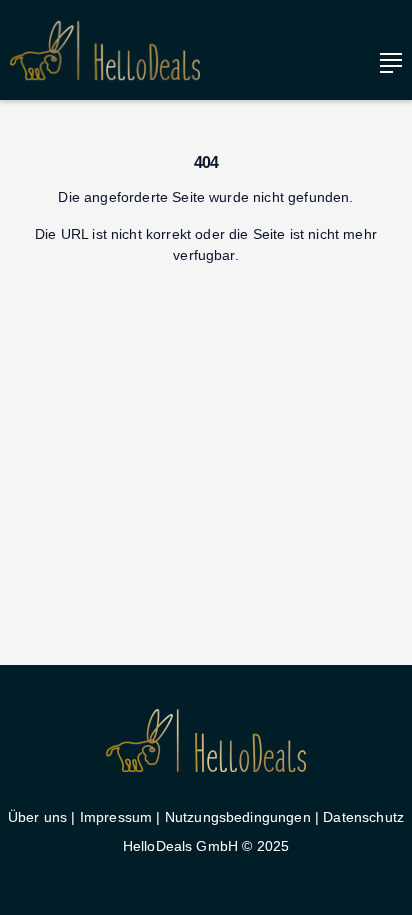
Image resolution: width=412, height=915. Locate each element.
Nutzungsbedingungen (238, 817)
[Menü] (386, 63)
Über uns (37, 817)
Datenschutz (363, 817)
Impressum (116, 817)
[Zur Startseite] (105, 50)
